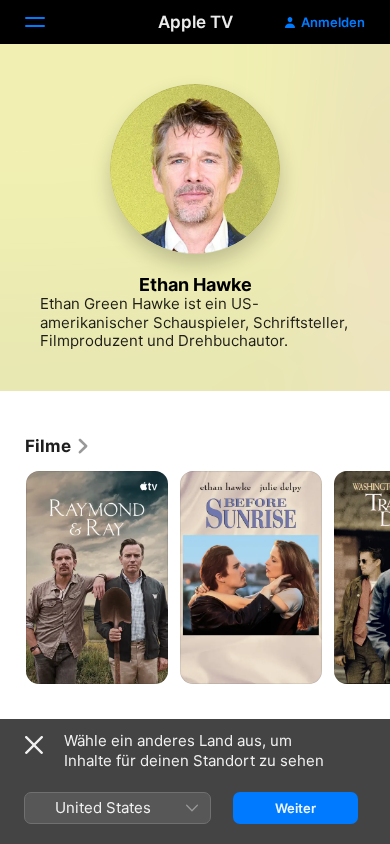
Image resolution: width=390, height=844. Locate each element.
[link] (58, 446)
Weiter (295, 808)
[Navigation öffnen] (47, 22)
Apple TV (195, 22)
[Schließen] (34, 745)
